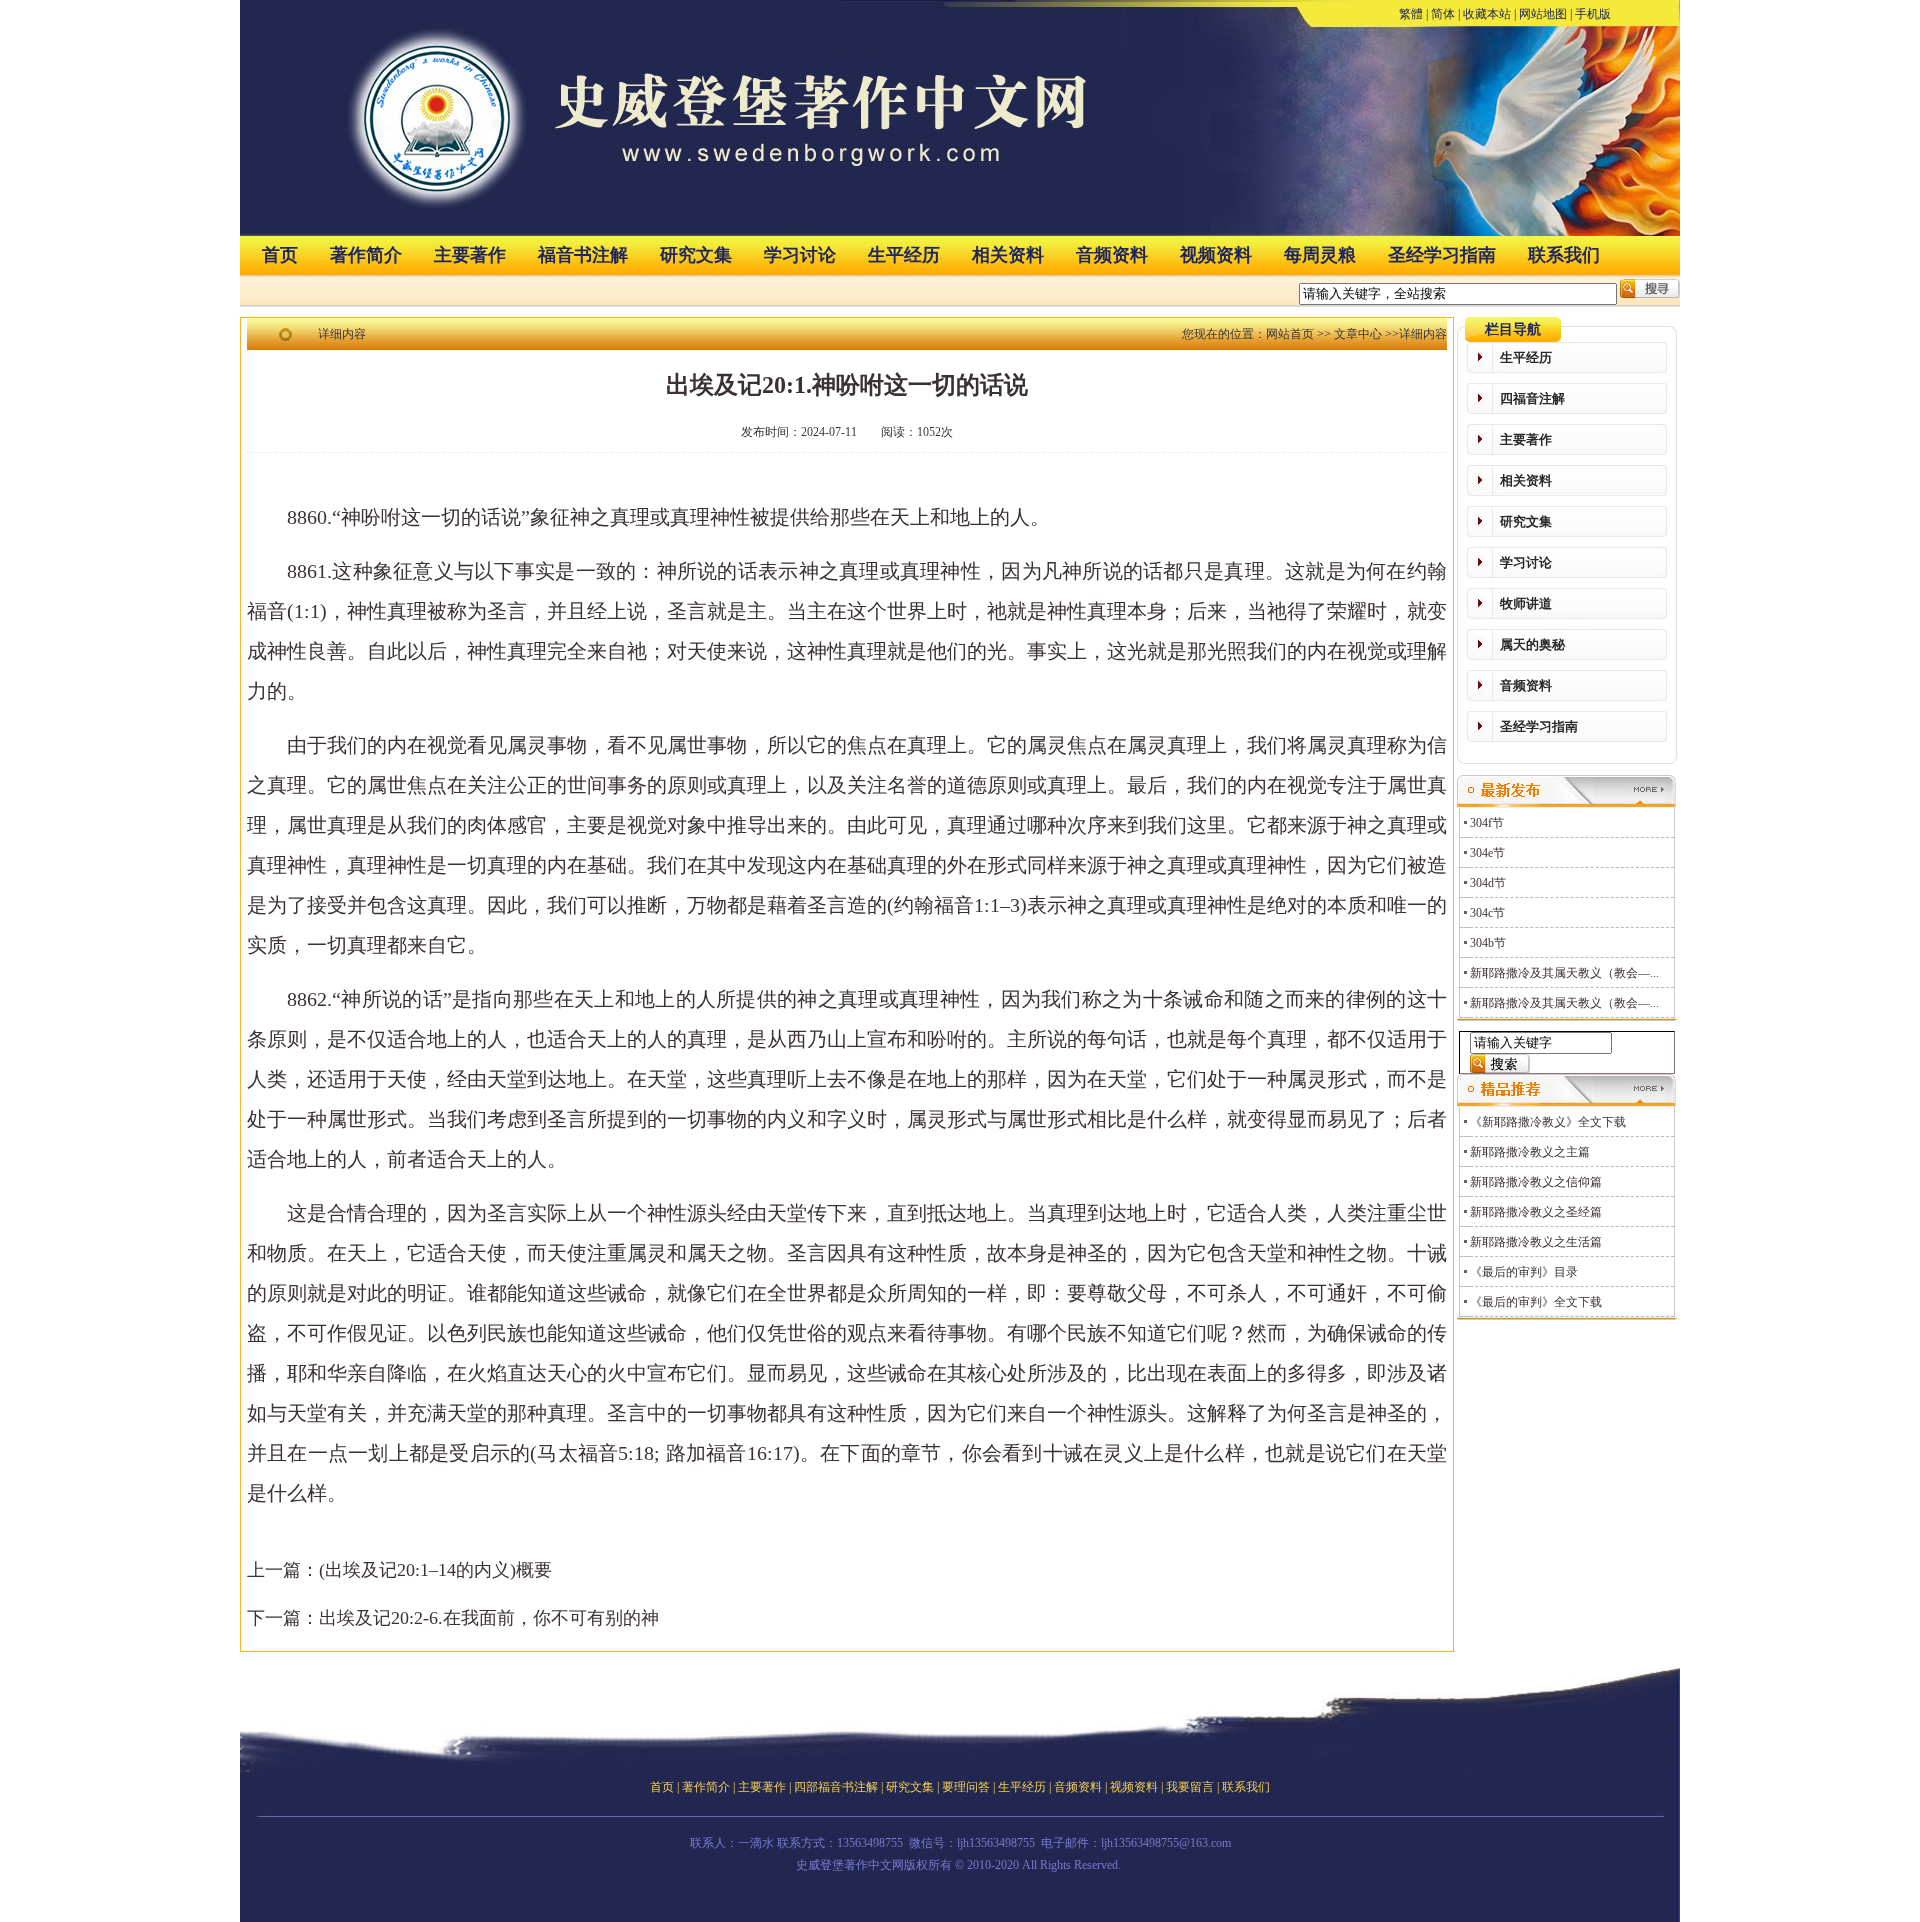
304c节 (1487, 913)
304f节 (1487, 823)
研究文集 (696, 255)
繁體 (1411, 14)
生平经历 (904, 255)
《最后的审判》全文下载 (1536, 1302)
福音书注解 (583, 255)
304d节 (1488, 883)
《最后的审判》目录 (1524, 1272)
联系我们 (1564, 255)
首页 (280, 255)
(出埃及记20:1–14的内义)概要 (435, 1570)
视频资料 (1216, 255)
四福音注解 (1532, 398)
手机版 (1593, 14)
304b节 (1488, 943)
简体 (1443, 14)
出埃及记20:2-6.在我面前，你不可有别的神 (489, 1618)
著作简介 (366, 255)
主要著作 (470, 255)
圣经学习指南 (1442, 255)
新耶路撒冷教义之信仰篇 (1536, 1182)
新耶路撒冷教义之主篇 (1530, 1152)
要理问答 (966, 1787)
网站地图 (1543, 14)
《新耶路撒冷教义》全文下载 (1548, 1122)
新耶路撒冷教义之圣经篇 (1536, 1212)
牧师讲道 (1526, 603)
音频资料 (1112, 255)
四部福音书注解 (836, 1787)
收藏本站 (1487, 14)
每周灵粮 (1320, 255)
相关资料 (1008, 255)
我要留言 (1190, 1787)
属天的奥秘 (1532, 644)
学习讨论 (800, 255)
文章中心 (1358, 334)
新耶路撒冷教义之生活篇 (1536, 1242)
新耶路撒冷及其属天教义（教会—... (1564, 973)
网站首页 (1290, 334)
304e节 (1487, 853)
